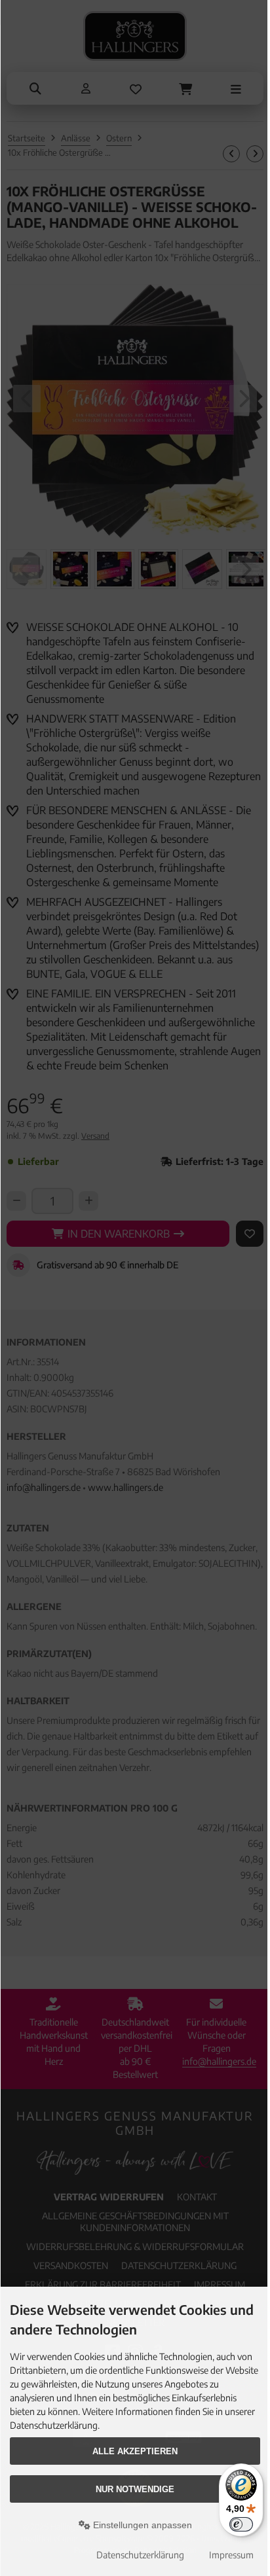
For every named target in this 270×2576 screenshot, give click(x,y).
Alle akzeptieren (135, 2451)
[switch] (241, 2524)
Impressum (231, 2555)
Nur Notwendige (135, 2489)
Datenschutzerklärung (140, 2555)
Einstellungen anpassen (141, 2525)
